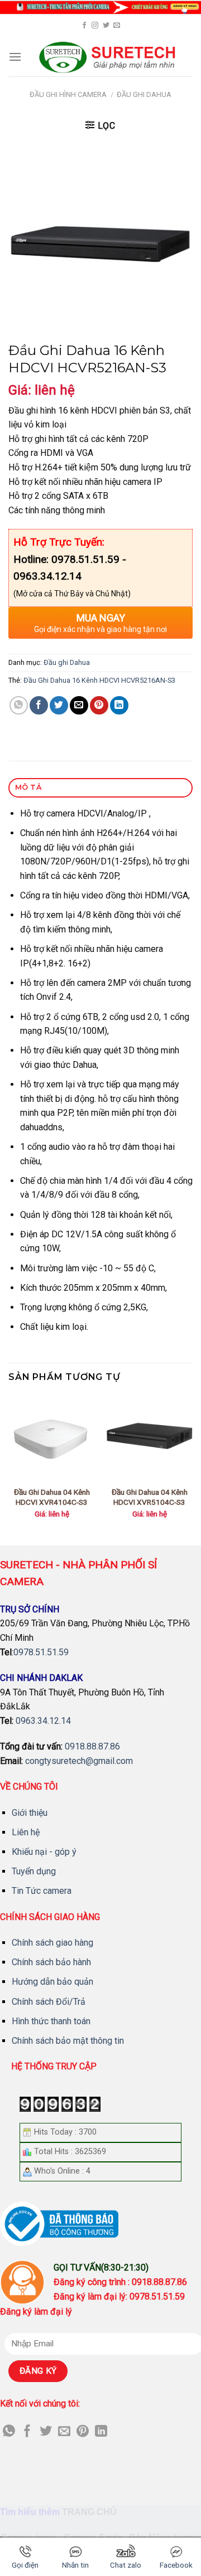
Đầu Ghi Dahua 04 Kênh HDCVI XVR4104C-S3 (52, 1497)
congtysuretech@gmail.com (79, 1761)
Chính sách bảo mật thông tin (68, 2041)
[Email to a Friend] (79, 705)
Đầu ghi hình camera (68, 94)
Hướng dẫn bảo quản (52, 1982)
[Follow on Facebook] (84, 26)
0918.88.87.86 (92, 1746)
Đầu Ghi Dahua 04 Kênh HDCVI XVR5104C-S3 (150, 1497)
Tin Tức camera (42, 1891)
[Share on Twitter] (59, 705)
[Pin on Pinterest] (99, 705)
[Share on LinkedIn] (119, 705)
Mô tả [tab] (28, 787)
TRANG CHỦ (89, 2512)
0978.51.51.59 (41, 1652)
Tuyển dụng (34, 1871)
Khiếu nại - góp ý (44, 1852)
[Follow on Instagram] (95, 26)
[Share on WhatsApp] (19, 705)
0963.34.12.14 (43, 1721)
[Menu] (15, 57)
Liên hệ (26, 1832)
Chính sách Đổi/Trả (49, 2002)
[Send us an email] (117, 26)
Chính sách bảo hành (51, 1962)
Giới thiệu (30, 1813)
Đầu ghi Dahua (144, 94)
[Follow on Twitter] (106, 26)
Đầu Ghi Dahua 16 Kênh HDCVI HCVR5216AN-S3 (99, 680)
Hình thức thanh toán (51, 2021)
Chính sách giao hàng (52, 1943)
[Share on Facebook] (39, 705)
